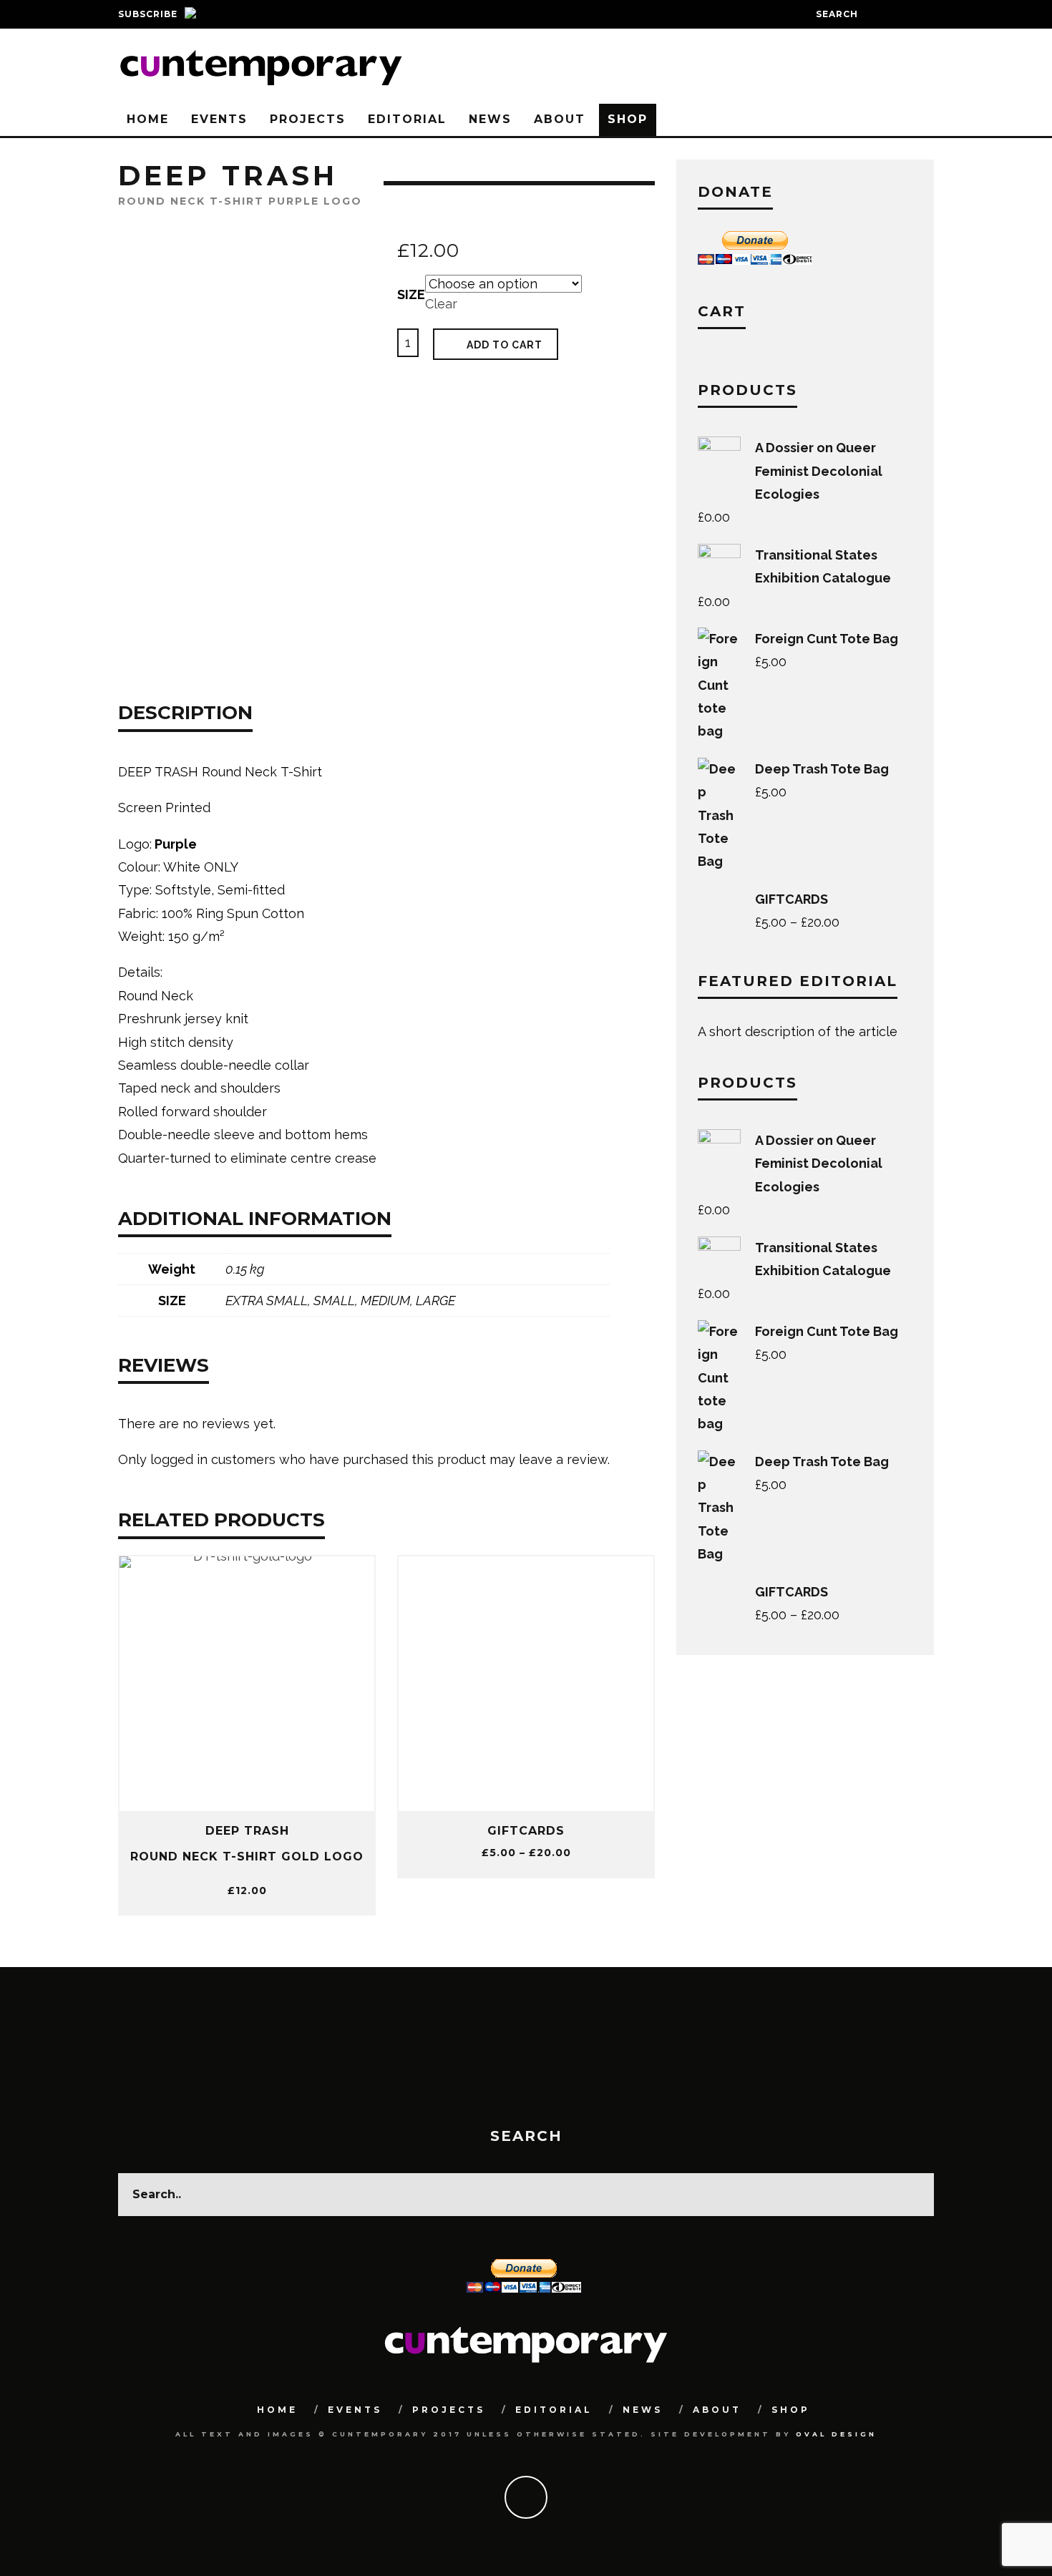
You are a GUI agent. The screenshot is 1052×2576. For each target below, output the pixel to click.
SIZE (411, 294)
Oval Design (836, 2434)
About (560, 119)
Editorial (407, 119)
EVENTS (219, 119)
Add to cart (505, 345)
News (490, 119)
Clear (441, 304)
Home (148, 119)
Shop (628, 119)
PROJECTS (308, 119)
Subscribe (148, 14)
